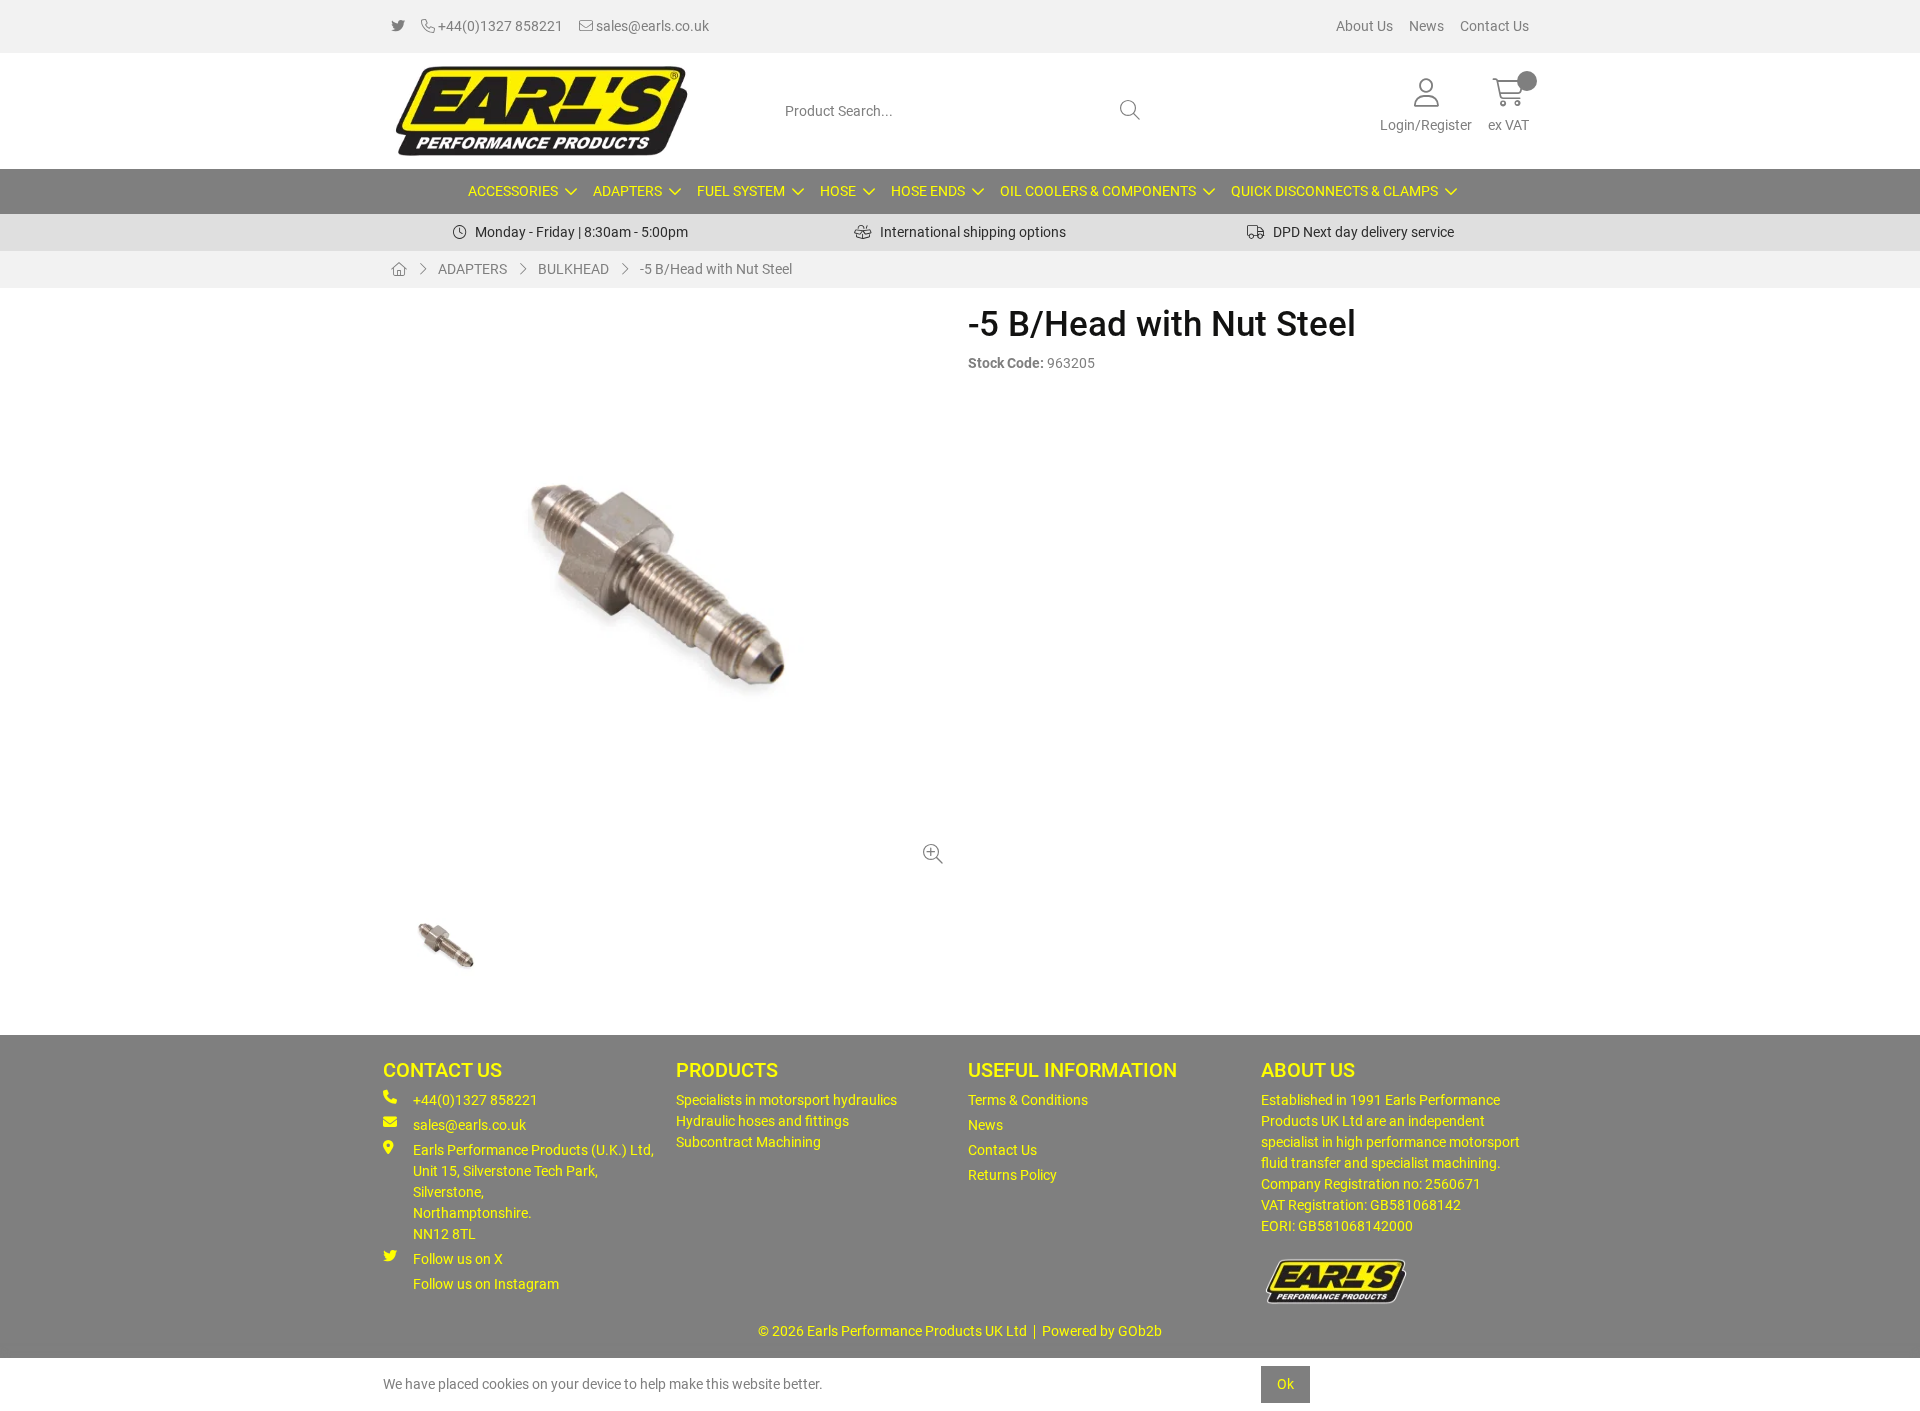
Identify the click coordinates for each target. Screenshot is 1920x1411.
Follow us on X (458, 1259)
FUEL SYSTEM (741, 191)
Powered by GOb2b (1102, 1331)
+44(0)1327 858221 (499, 26)
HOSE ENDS (928, 191)
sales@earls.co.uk (651, 26)
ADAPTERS (627, 191)
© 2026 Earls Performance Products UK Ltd (892, 1331)
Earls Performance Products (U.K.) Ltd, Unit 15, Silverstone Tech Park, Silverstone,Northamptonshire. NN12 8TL (533, 1192)
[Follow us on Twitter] (398, 26)
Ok (1285, 1384)
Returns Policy (1012, 1175)
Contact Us (1494, 26)
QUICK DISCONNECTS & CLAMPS (1334, 191)
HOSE (838, 191)
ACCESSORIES (513, 191)
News (1426, 26)
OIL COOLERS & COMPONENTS (1098, 191)
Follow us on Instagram (486, 1284)
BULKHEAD (573, 269)
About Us (1364, 26)
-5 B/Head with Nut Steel (716, 269)
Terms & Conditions (1028, 1100)
